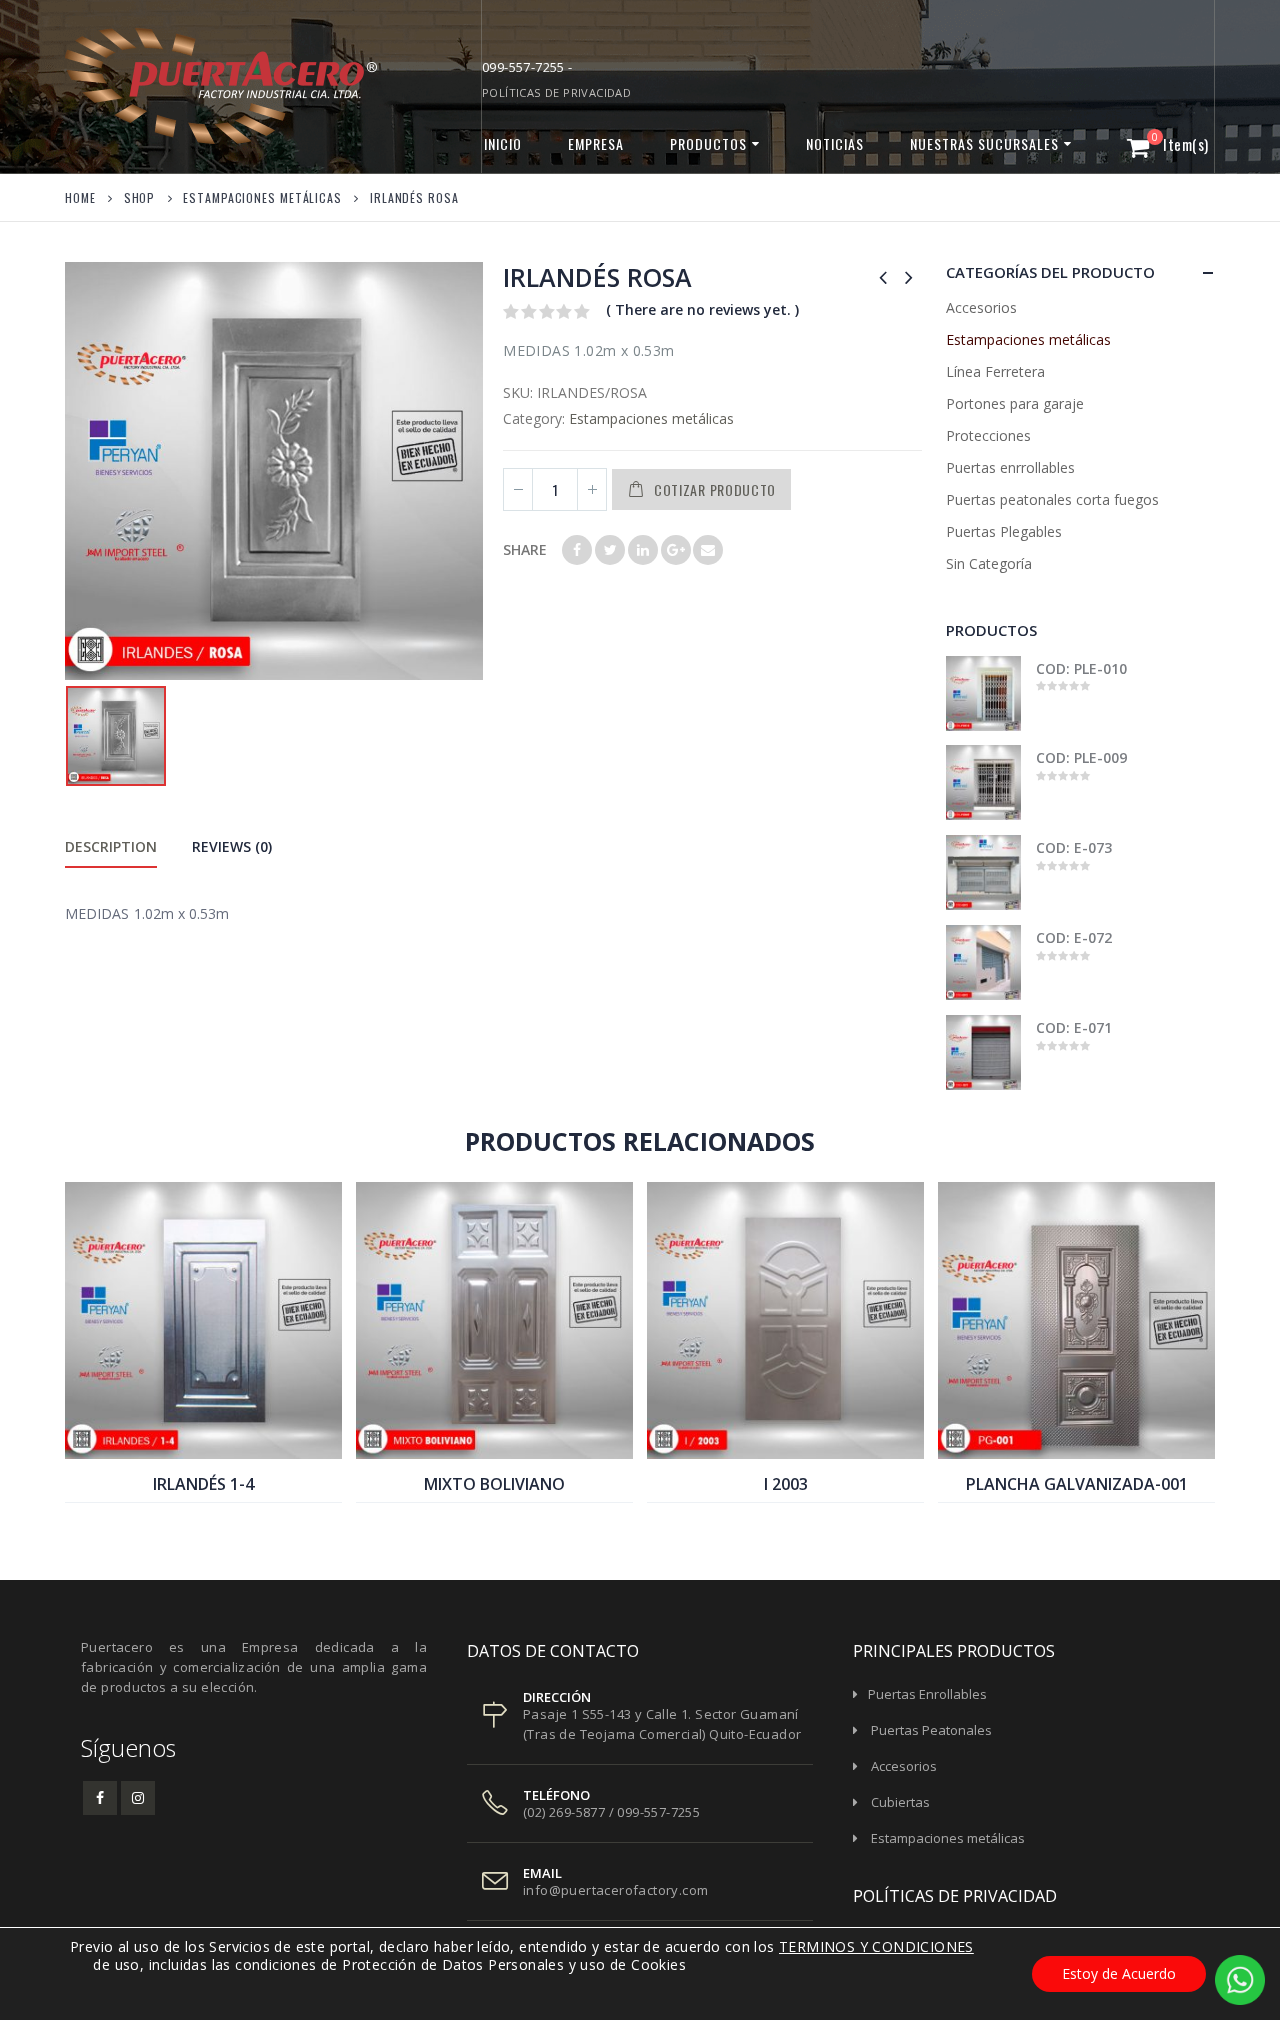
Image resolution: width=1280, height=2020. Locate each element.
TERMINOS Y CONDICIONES (876, 1946)
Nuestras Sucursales (984, 143)
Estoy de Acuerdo (1119, 1973)
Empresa (596, 143)
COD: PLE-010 (1082, 668)
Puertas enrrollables (1010, 467)
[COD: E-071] (983, 1052)
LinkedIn (643, 550)
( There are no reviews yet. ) (702, 309)
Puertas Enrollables (927, 1694)
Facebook (577, 550)
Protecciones (988, 435)
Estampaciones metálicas (651, 418)
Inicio (503, 143)
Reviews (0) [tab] (232, 846)
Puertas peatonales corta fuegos (1052, 499)
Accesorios (981, 307)
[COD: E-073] (983, 872)
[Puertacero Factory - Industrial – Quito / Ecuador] (190, 86)
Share (525, 549)
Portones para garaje (1015, 403)
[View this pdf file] (79, 1964)
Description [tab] (111, 846)
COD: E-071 (1074, 1027)
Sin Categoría (989, 563)
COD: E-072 (1074, 937)
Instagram (138, 1798)
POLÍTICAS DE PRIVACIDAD (556, 92)
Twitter (610, 550)
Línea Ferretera (995, 371)
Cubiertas (900, 1802)
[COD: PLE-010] (983, 693)
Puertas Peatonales (931, 1730)
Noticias (835, 143)
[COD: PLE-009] (983, 782)
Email (708, 550)
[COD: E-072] (983, 962)
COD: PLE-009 (1082, 757)
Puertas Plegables (1004, 531)
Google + (676, 550)
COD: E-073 (1074, 847)
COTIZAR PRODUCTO (715, 489)
